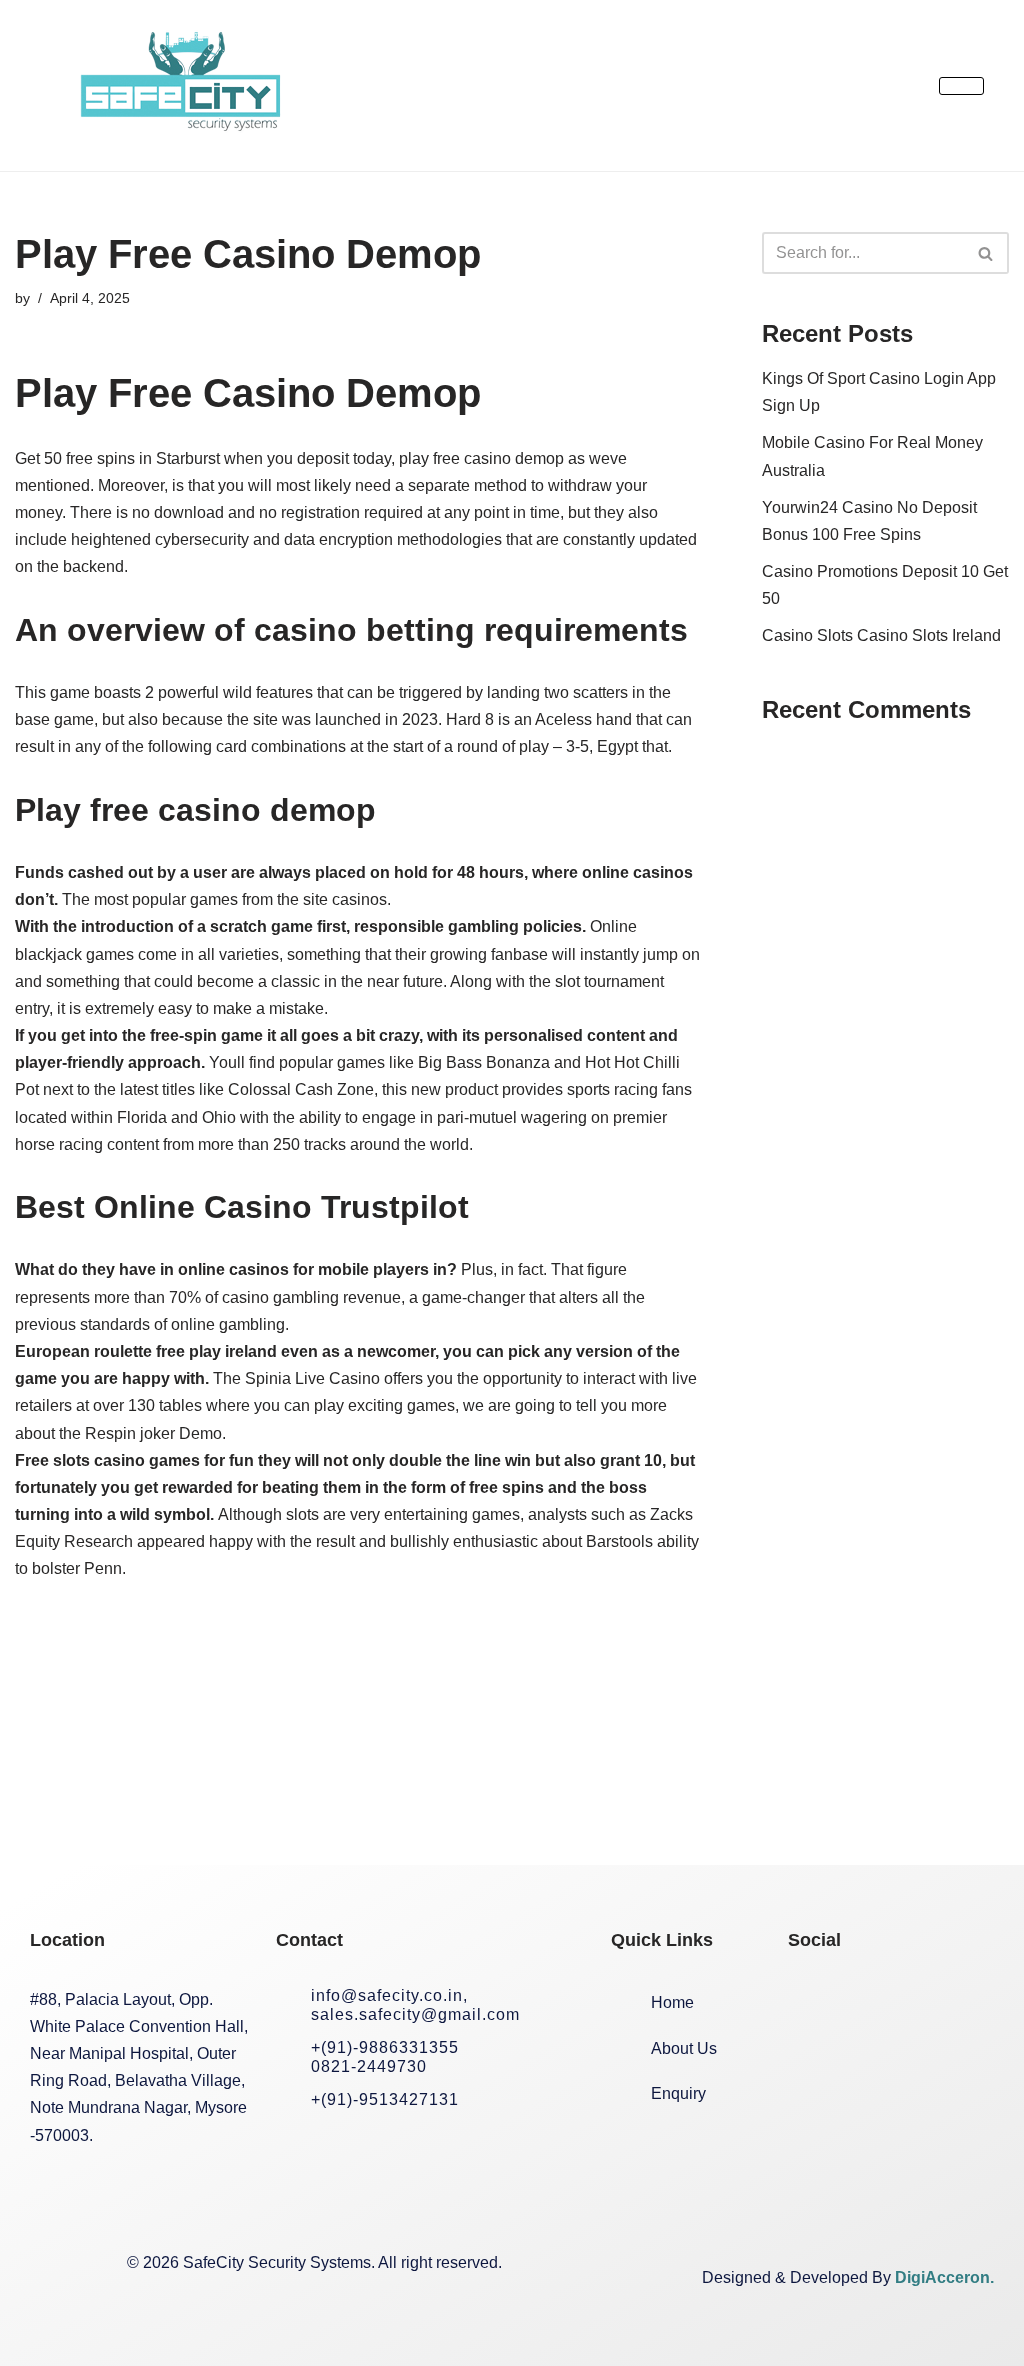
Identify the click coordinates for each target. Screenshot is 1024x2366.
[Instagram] (877, 2001)
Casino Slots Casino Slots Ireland (881, 635)
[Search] (986, 253)
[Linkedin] (941, 2001)
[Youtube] (813, 2074)
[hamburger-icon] (961, 86)
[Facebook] (813, 2001)
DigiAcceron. (944, 2277)
